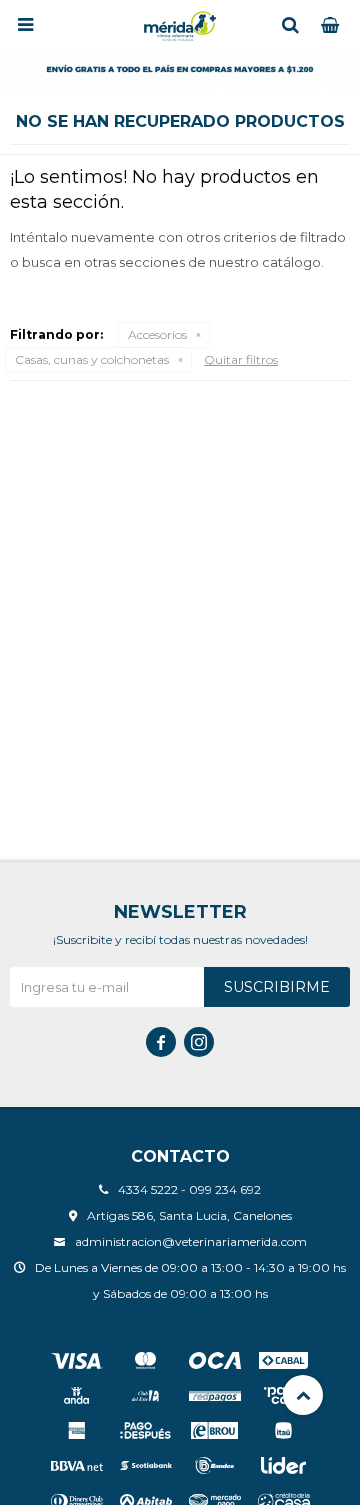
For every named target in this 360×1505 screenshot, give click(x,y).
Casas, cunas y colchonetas (92, 359)
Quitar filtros (241, 359)
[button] (290, 25)
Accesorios (157, 334)
